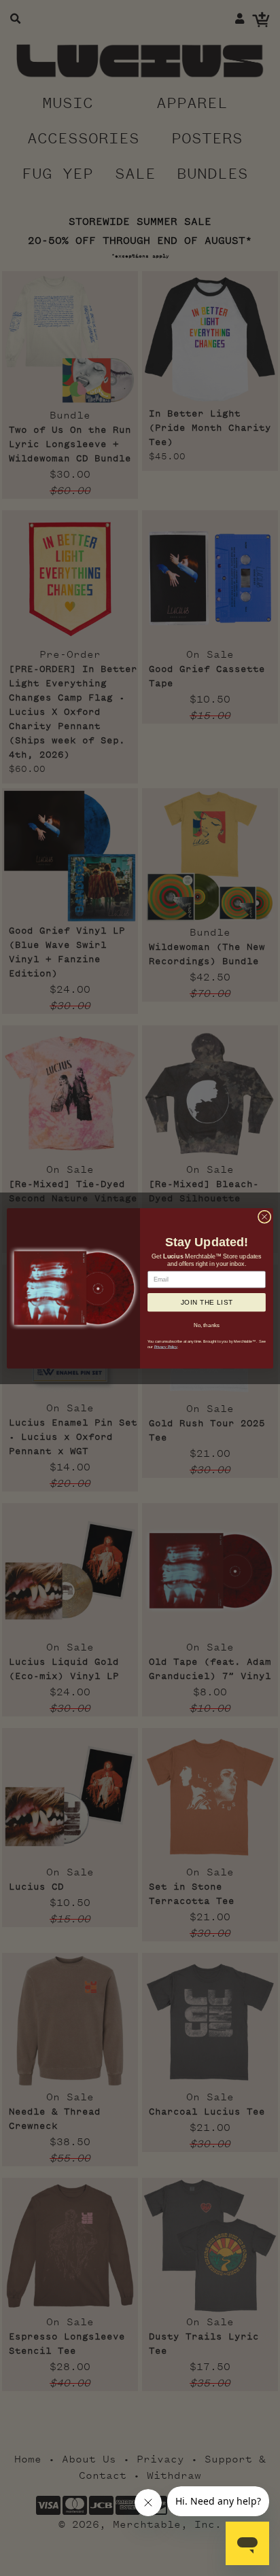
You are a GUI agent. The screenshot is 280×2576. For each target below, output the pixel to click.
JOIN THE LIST (207, 1302)
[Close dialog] (264, 1216)
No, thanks (207, 1324)
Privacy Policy (166, 1346)
